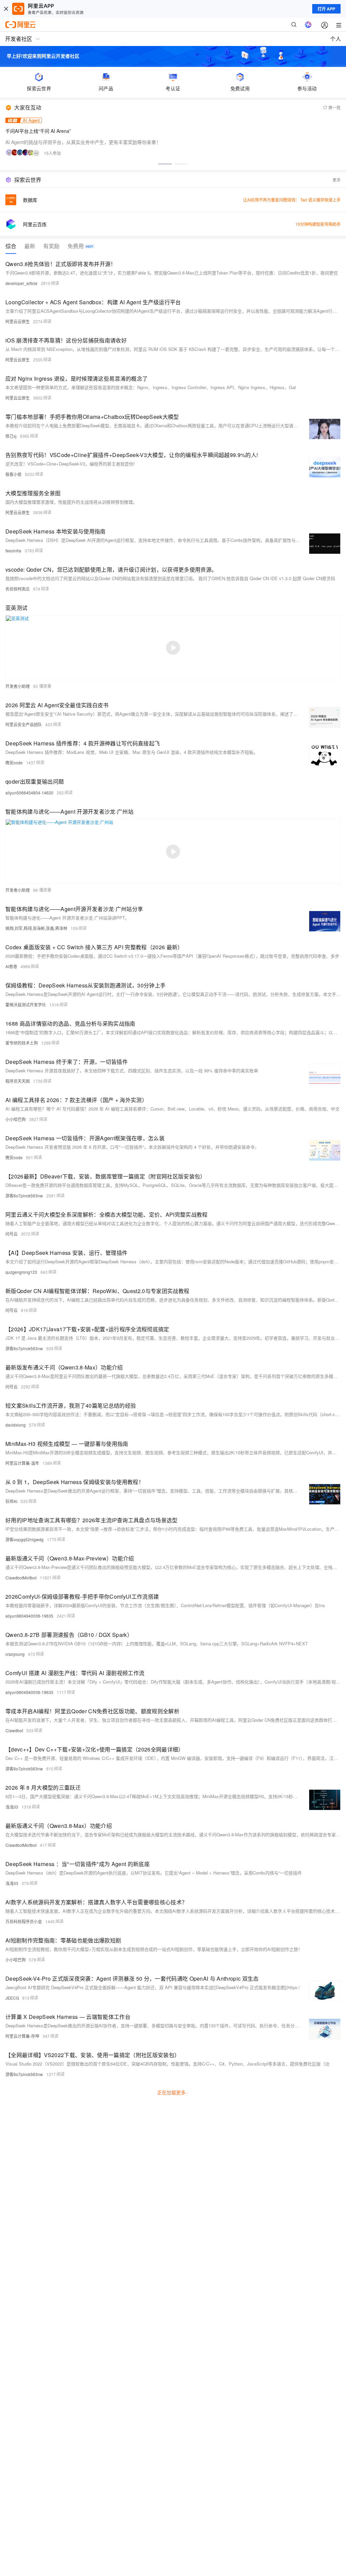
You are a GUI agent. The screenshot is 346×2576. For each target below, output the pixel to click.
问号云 (11, 1234)
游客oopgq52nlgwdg (24, 1539)
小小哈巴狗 (16, 1119)
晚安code (14, 762)
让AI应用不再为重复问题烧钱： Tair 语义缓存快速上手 (292, 200)
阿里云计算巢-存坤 (22, 2036)
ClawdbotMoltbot (21, 1578)
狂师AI (11, 1501)
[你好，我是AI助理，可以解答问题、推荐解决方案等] (308, 25)
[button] (165, 164)
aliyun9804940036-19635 (29, 1616)
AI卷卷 (11, 966)
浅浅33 (12, 1807)
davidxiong (16, 1425)
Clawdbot (14, 1730)
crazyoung (15, 1654)
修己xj (11, 436)
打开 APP (326, 9)
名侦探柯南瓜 (18, 589)
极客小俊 (14, 474)
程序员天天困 (18, 1081)
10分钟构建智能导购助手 (318, 224)
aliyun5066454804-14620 (29, 793)
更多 (337, 180)
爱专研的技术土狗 (22, 1043)
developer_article (21, 283)
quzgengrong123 (21, 1272)
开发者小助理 (18, 686)
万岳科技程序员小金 (24, 1921)
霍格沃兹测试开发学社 (26, 1005)
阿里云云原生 (18, 321)
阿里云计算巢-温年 (22, 1463)
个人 (336, 39)
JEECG (12, 1998)
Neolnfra (13, 551)
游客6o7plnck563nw (24, 1196)
